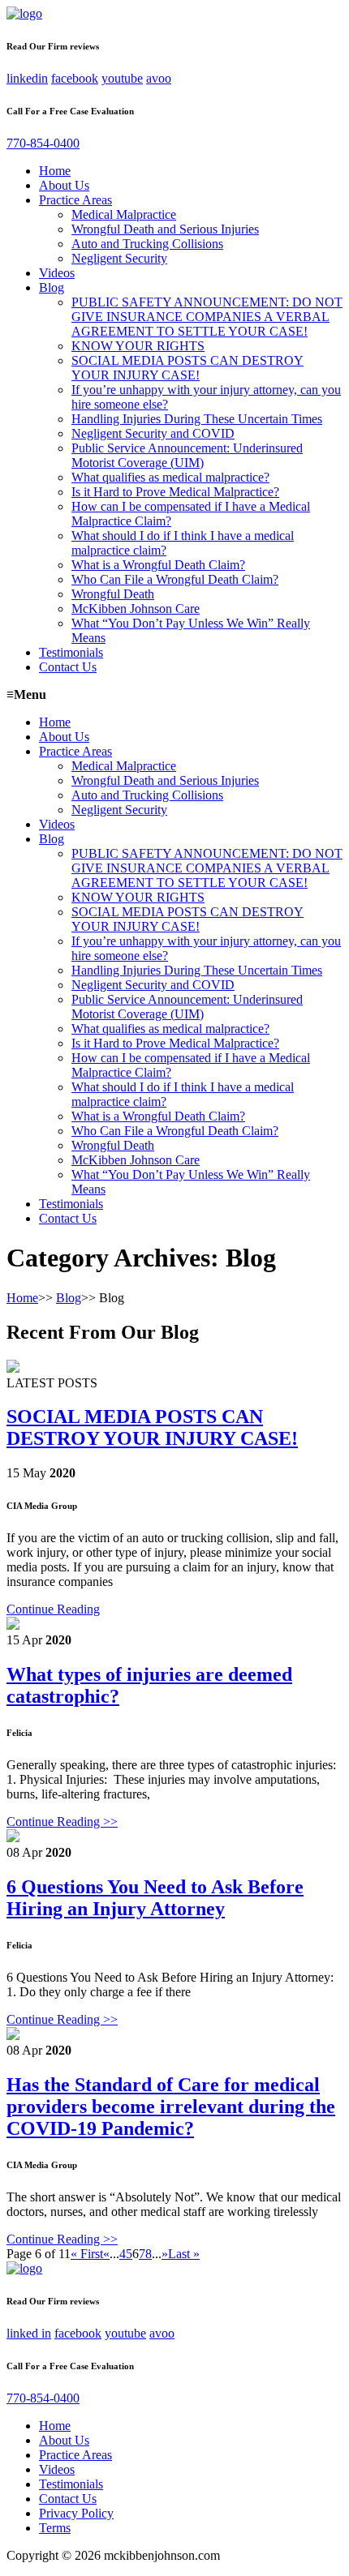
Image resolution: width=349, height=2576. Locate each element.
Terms (55, 2528)
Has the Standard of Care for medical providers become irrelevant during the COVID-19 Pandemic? (171, 2107)
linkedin (27, 78)
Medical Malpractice (124, 214)
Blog (52, 287)
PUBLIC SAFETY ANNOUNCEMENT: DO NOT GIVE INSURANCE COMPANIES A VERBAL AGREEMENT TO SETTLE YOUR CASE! (207, 317)
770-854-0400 (43, 143)
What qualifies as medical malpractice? (170, 477)
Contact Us (68, 667)
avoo (159, 78)
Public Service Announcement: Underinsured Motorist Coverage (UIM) (187, 455)
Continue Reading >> (62, 1822)
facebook (75, 78)
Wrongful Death (113, 594)
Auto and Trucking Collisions (147, 244)
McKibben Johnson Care (136, 609)
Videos (57, 273)
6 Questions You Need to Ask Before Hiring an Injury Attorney (155, 1898)
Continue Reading (53, 1609)
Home (55, 171)
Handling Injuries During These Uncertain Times (197, 419)
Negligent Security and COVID (153, 433)
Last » (184, 2254)
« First (87, 2254)
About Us (64, 185)
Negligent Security (119, 258)
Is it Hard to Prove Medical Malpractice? (175, 492)
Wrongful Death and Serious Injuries (165, 229)
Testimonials (71, 652)
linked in (29, 2333)
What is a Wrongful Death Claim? (158, 565)
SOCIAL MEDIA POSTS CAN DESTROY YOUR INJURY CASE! (187, 368)
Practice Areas (75, 200)
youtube (122, 78)
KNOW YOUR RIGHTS (138, 346)
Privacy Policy (76, 2513)
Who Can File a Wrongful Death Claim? (175, 579)
